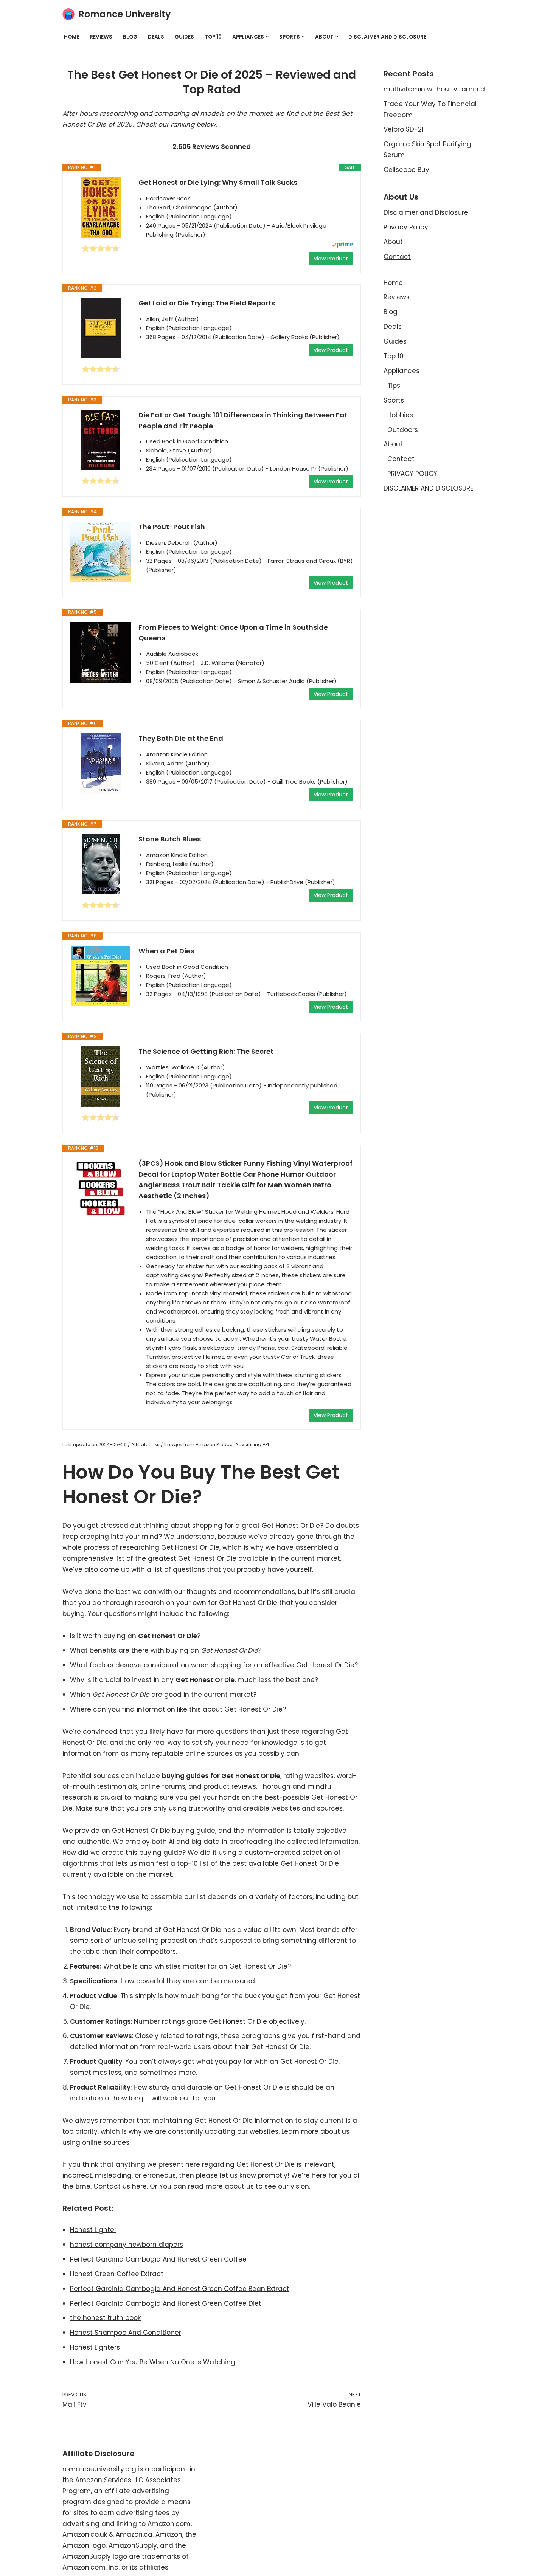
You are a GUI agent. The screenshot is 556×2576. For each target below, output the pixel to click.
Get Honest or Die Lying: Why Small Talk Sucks (218, 182)
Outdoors (403, 430)
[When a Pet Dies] (101, 976)
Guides (184, 37)
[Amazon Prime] (342, 246)
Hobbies (400, 415)
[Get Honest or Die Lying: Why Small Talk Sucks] (101, 208)
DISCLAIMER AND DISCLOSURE (387, 37)
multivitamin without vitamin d (434, 89)
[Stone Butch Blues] (101, 864)
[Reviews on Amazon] (101, 248)
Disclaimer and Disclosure (426, 212)
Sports (394, 400)
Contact (397, 257)
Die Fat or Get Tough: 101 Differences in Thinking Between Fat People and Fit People (243, 420)
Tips (394, 386)
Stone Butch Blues (170, 839)
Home (71, 37)
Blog (130, 37)
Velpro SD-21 (404, 129)
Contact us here (120, 2186)
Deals (156, 37)
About (393, 242)
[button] (267, 37)
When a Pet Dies (166, 951)
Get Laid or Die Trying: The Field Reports (207, 303)
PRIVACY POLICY (412, 474)
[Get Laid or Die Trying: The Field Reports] (101, 328)
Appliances (401, 371)
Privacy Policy (406, 227)
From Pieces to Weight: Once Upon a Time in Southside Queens (233, 633)
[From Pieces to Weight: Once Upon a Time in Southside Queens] (101, 652)
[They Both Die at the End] (101, 764)
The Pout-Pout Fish (172, 527)
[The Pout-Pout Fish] (101, 552)
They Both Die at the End (181, 738)
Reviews (101, 37)
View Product (331, 259)
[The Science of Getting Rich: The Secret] (101, 1077)
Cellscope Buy (406, 170)
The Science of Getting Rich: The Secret (206, 1051)
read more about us (221, 2186)
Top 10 (213, 37)
